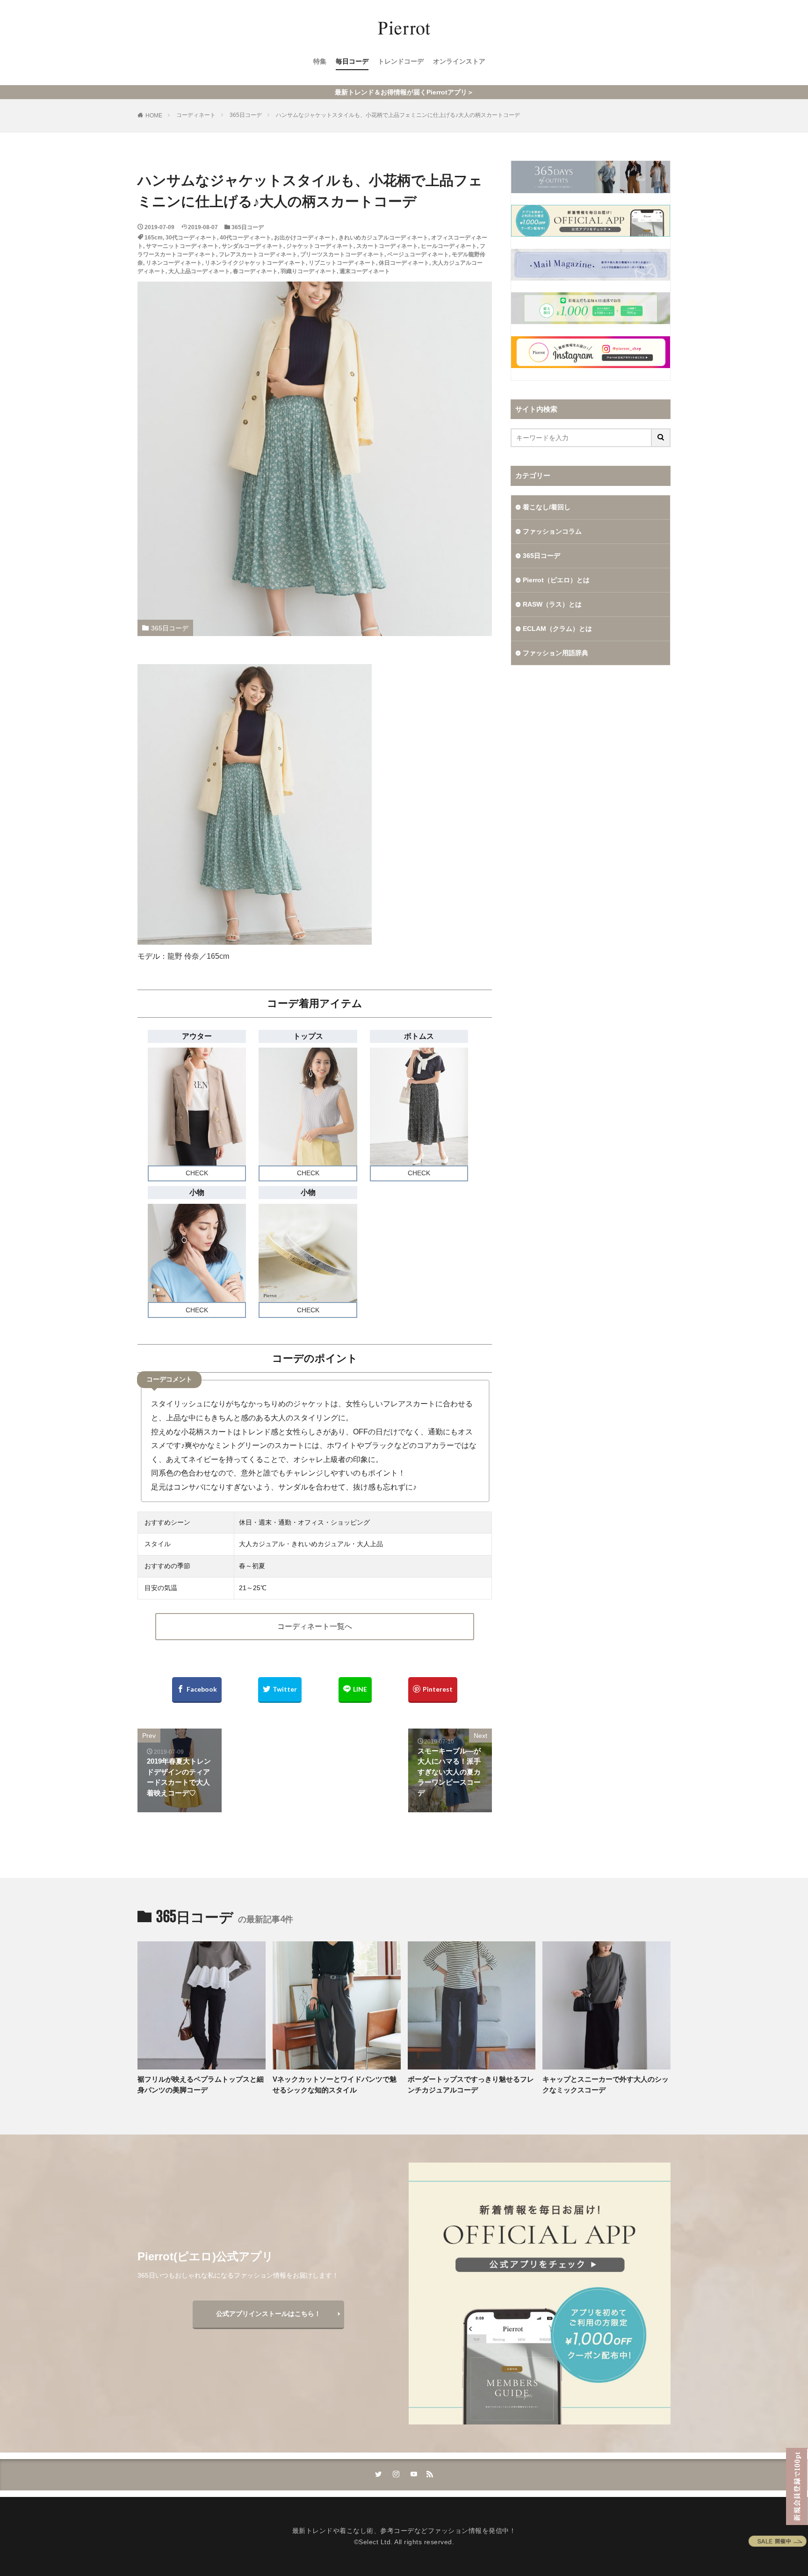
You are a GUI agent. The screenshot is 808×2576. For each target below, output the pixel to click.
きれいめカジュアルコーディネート (383, 238)
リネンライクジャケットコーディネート (255, 263)
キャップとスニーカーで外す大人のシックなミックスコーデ (606, 2084)
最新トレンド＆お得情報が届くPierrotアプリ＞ (404, 92)
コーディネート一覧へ (315, 1626)
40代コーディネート (245, 238)
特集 (320, 61)
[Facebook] (197, 1690)
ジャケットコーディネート (320, 246)
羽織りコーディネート (309, 271)
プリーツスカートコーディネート (342, 254)
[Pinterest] (433, 1690)
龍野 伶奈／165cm (198, 956)
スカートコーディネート (387, 246)
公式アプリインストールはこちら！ (268, 2314)
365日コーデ (246, 115)
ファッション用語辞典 (555, 653)
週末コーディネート (365, 271)
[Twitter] (280, 1690)
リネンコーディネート (174, 263)
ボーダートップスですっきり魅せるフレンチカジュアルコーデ (471, 2084)
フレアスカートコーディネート (258, 254)
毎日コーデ (352, 61)
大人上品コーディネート (199, 271)
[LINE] (355, 1690)
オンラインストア (459, 61)
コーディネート (196, 115)
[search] (661, 438)
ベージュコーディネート (418, 254)
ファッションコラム (552, 531)
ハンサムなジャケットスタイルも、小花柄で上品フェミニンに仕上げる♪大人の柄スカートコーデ (398, 115)
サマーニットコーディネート (182, 246)
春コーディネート (255, 271)
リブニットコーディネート (342, 263)
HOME (154, 116)
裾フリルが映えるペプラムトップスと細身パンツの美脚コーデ (201, 2084)
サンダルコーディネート (252, 246)
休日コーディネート (404, 263)
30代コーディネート (191, 238)
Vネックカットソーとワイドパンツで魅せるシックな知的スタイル (335, 2084)
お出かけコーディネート (305, 238)
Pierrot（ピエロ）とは (556, 580)
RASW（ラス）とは (552, 604)
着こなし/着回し (547, 507)
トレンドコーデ (401, 61)
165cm (154, 238)
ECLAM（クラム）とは (557, 629)
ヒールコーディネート (449, 246)
